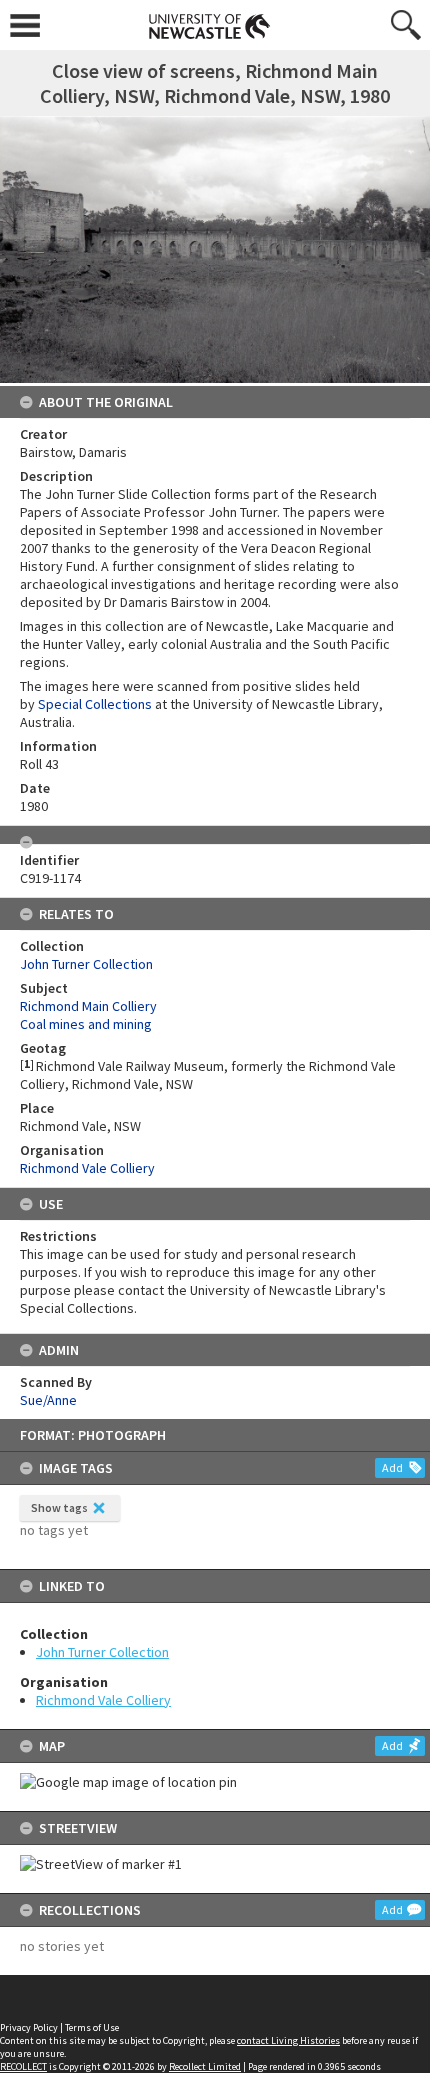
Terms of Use (92, 2027)
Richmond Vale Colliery (103, 1700)
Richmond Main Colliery (88, 1006)
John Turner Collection (102, 1652)
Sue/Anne (48, 1400)
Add (392, 1467)
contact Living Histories (288, 2040)
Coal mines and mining (86, 1024)
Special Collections (95, 704)
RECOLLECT (23, 2066)
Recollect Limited (205, 2066)
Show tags (59, 1507)
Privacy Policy (29, 2027)
